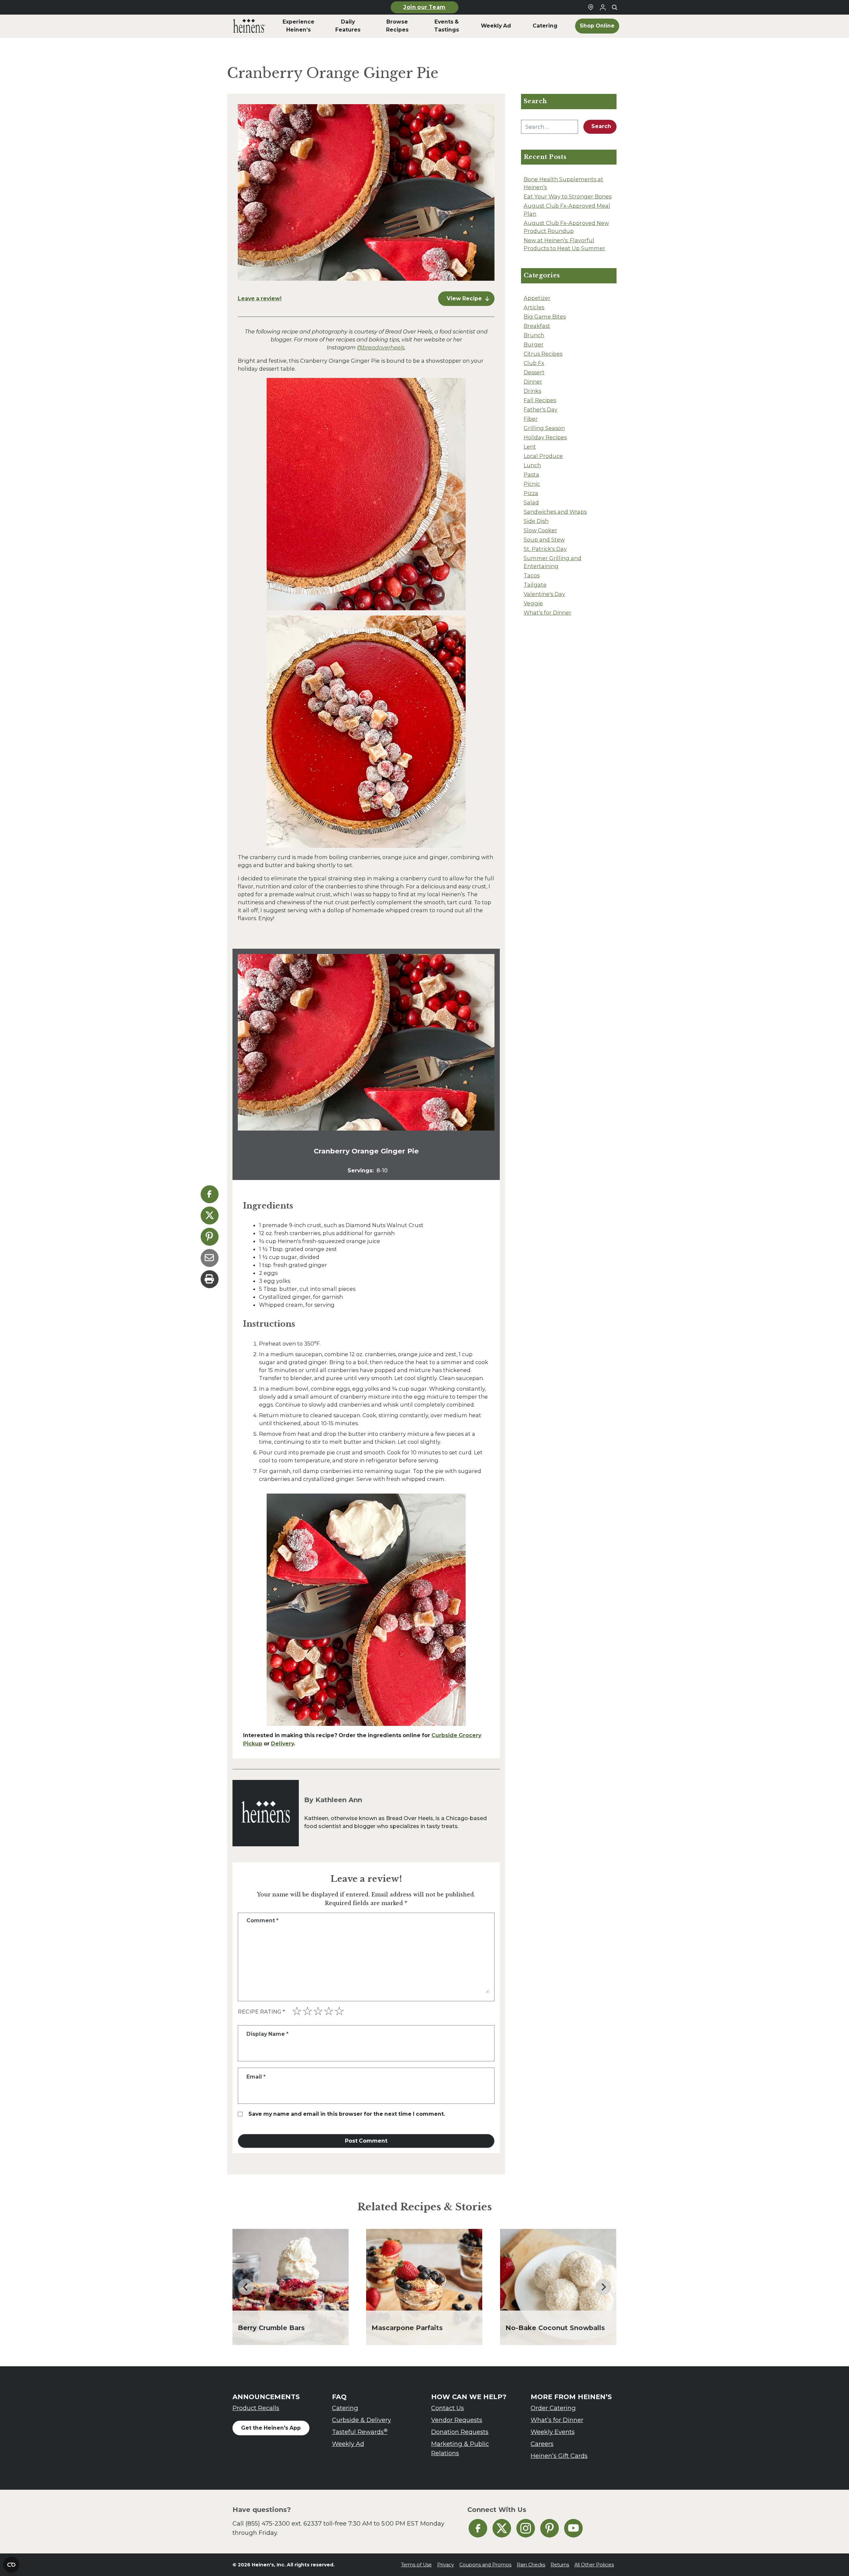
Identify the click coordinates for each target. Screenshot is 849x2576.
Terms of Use (416, 2565)
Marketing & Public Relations (460, 2448)
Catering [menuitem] (545, 26)
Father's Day (541, 409)
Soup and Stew (544, 540)
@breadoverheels (381, 347)
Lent (530, 447)
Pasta (531, 475)
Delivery (282, 1744)
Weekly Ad (348, 2444)
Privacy (446, 2565)
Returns (560, 2565)
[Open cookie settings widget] (11, 2565)
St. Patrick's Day (545, 549)
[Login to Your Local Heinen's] (603, 7)
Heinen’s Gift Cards (559, 2456)
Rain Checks (531, 2565)
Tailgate (535, 585)
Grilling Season (544, 428)
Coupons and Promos (485, 2565)
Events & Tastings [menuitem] (447, 26)
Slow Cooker (540, 530)
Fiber (531, 419)
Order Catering (553, 2408)
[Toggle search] (615, 7)
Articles (534, 307)
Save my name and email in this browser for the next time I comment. (347, 2114)
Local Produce (543, 456)
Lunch (532, 465)
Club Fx (534, 363)
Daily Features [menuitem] (348, 26)
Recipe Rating (261, 2012)
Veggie (533, 603)
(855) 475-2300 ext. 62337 (284, 2523)
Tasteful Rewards (360, 2432)
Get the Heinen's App (271, 2428)
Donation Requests (460, 2432)
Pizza (531, 493)
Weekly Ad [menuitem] (496, 26)
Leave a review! (260, 298)
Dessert (534, 372)
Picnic (532, 484)
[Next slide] (603, 2287)
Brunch (534, 335)
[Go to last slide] (246, 2287)
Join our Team (424, 7)
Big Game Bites (545, 317)
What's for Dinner (548, 613)
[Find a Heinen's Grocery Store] (591, 7)
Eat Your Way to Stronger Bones (568, 196)
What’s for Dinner (557, 2420)
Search (601, 126)
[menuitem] (249, 26)
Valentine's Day (544, 594)
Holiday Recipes (545, 437)
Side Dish (536, 521)
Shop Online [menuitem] (597, 26)
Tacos (532, 575)
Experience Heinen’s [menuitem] (298, 26)
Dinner (533, 382)
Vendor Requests (457, 2420)
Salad (531, 502)
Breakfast (537, 326)
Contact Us (448, 2408)
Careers (542, 2444)
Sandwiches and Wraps (555, 512)
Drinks (532, 391)
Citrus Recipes (543, 354)
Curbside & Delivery (361, 2420)
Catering (345, 2408)
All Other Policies (594, 2565)
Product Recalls (256, 2408)
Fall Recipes (540, 400)
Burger (534, 344)
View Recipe (464, 298)
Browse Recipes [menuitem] (397, 26)
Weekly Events (553, 2432)
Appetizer (537, 298)
